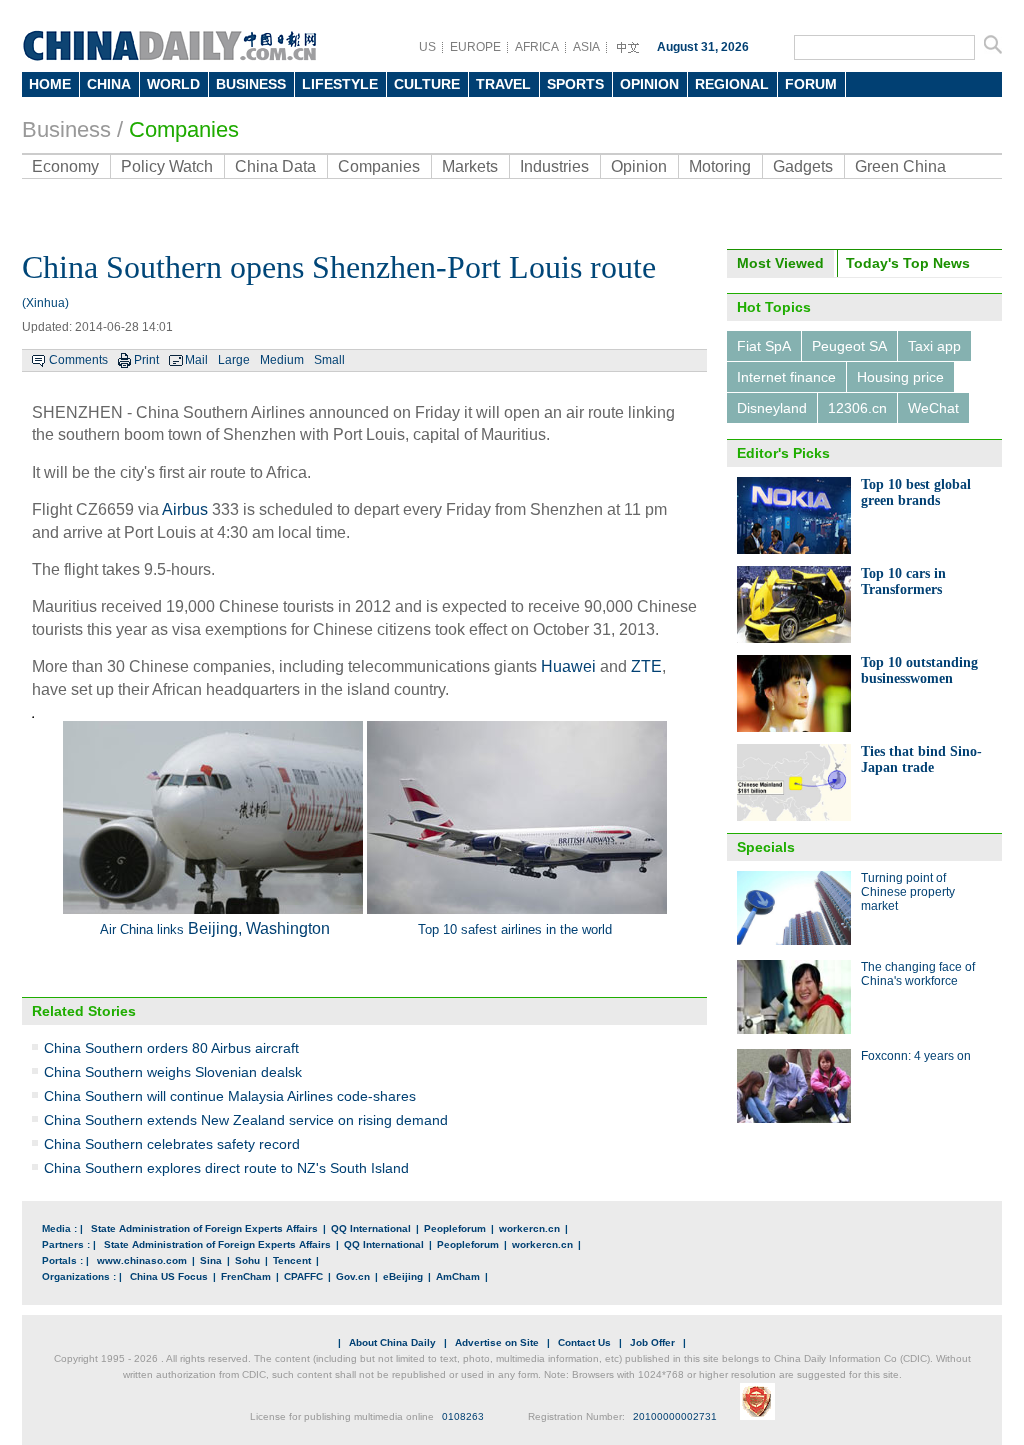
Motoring (720, 166)
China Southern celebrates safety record (172, 1144)
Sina (211, 1260)
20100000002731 (675, 1416)
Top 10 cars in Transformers (903, 581)
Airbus (185, 509)
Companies (184, 129)
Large (234, 360)
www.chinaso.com (142, 1260)
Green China (900, 166)
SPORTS (575, 84)
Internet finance (786, 377)
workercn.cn (529, 1228)
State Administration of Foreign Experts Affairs (204, 1228)
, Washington (284, 928)
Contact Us (584, 1342)
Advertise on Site (497, 1342)
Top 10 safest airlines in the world (515, 929)
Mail (196, 360)
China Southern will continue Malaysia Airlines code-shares (230, 1096)
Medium (282, 360)
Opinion (639, 166)
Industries (554, 166)
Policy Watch (167, 166)
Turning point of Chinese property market (908, 892)
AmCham (458, 1276)
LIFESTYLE (340, 84)
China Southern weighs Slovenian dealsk (173, 1072)
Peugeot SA (849, 346)
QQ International (371, 1228)
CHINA (109, 84)
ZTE (646, 666)
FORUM (811, 84)
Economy (65, 166)
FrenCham (246, 1276)
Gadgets (803, 166)
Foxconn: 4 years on (916, 1056)
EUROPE (475, 47)
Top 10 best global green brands (916, 492)
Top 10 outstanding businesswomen (919, 670)
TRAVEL (503, 84)
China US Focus (169, 1276)
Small (329, 360)
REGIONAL (732, 84)
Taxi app (934, 346)
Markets (470, 166)
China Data (275, 166)
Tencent (292, 1260)
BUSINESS (251, 84)
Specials (766, 847)
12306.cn (857, 408)
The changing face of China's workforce (918, 974)
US (427, 47)
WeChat (933, 408)
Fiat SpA (764, 346)
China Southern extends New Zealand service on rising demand (246, 1120)
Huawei (568, 666)
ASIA (586, 47)
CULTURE (427, 84)
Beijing (213, 928)
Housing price (900, 377)
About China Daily (392, 1342)
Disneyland (772, 408)
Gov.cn (353, 1276)
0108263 (463, 1416)
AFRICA (537, 47)
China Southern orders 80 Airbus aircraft (171, 1048)
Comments (78, 360)
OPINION (649, 84)
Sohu (247, 1260)
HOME (50, 84)
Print (146, 360)
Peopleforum (455, 1228)
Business (66, 129)
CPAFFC (303, 1276)
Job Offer (652, 1342)
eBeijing (403, 1276)
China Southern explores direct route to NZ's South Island (226, 1168)
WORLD (173, 84)
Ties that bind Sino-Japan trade (921, 759)
